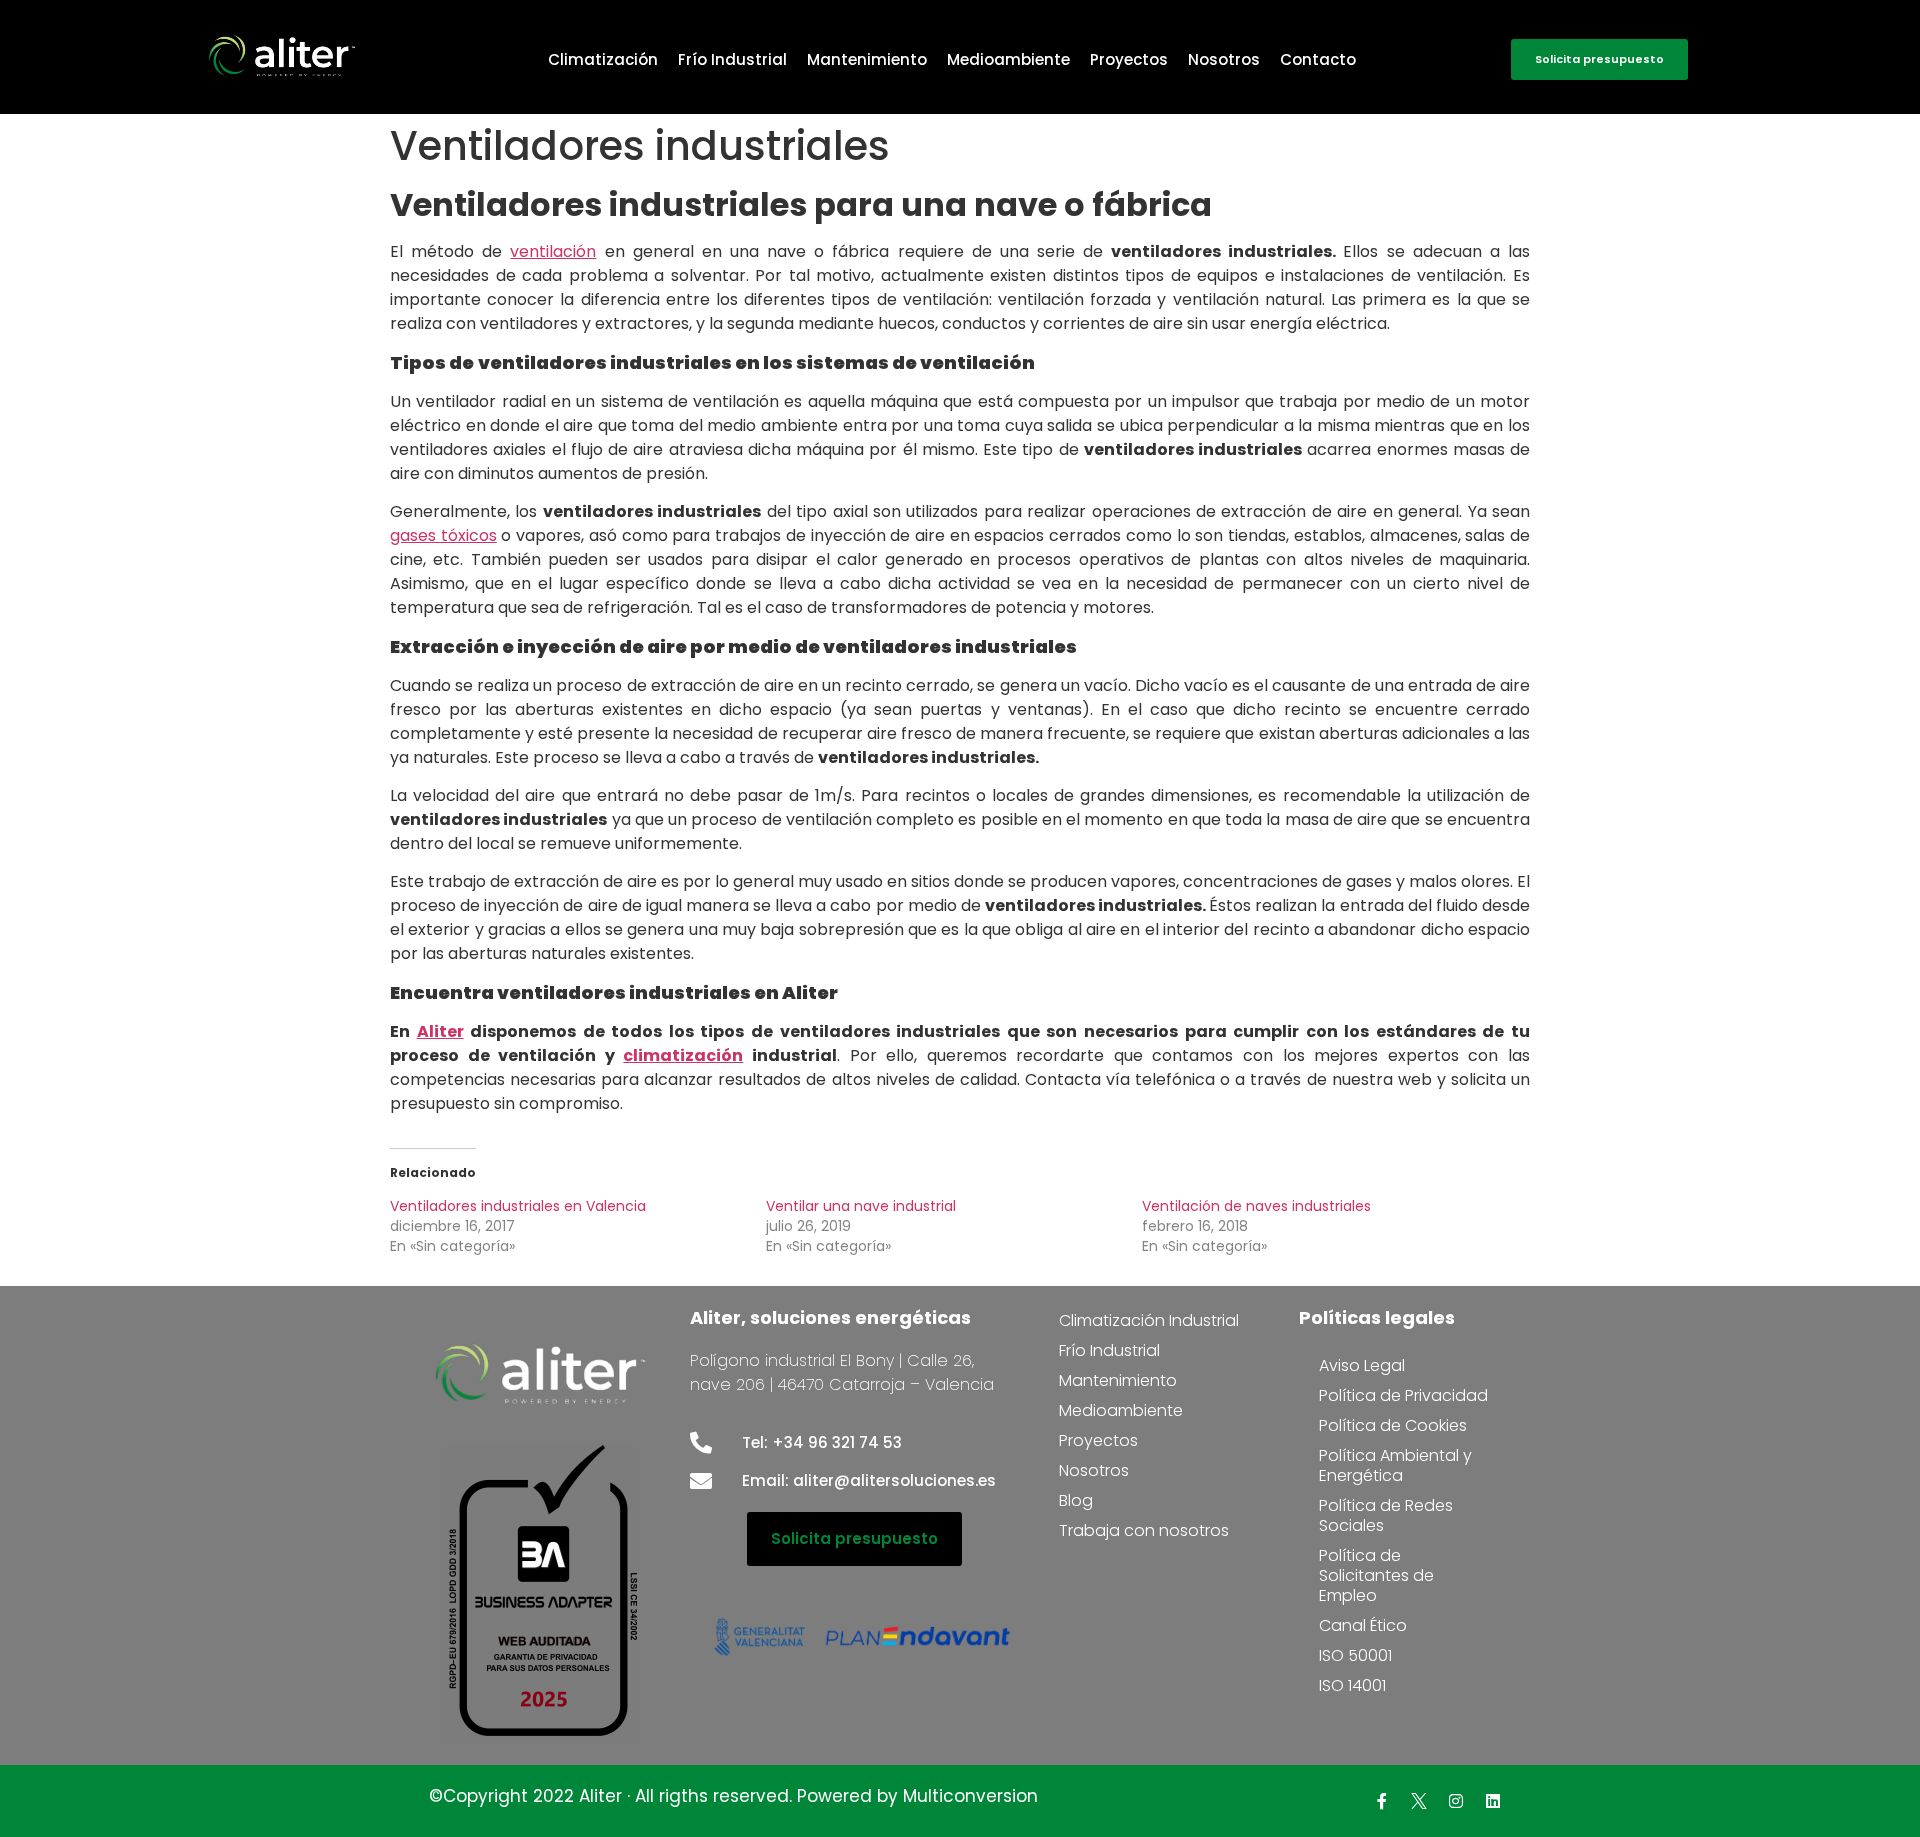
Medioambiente (1008, 59)
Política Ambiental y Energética (1395, 1465)
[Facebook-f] (1382, 1801)
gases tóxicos (443, 535)
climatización (683, 1055)
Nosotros (1224, 59)
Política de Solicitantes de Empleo (1376, 1575)
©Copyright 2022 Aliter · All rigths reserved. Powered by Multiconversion (733, 1796)
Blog (1076, 1500)
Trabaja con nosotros (1144, 1530)
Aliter (440, 1031)
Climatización (603, 59)
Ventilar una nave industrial (861, 1206)
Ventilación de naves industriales (1256, 1206)
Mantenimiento (867, 59)
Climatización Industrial (1149, 1320)
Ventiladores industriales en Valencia (518, 1206)
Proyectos (1129, 59)
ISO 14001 (1352, 1685)
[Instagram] (1456, 1801)
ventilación (553, 251)
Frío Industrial (732, 59)
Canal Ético (1363, 1625)
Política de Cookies (1393, 1425)
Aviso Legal (1362, 1365)
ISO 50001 (1355, 1655)
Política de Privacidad (1403, 1395)
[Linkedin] (1493, 1801)
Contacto (1318, 59)
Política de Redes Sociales (1386, 1515)
